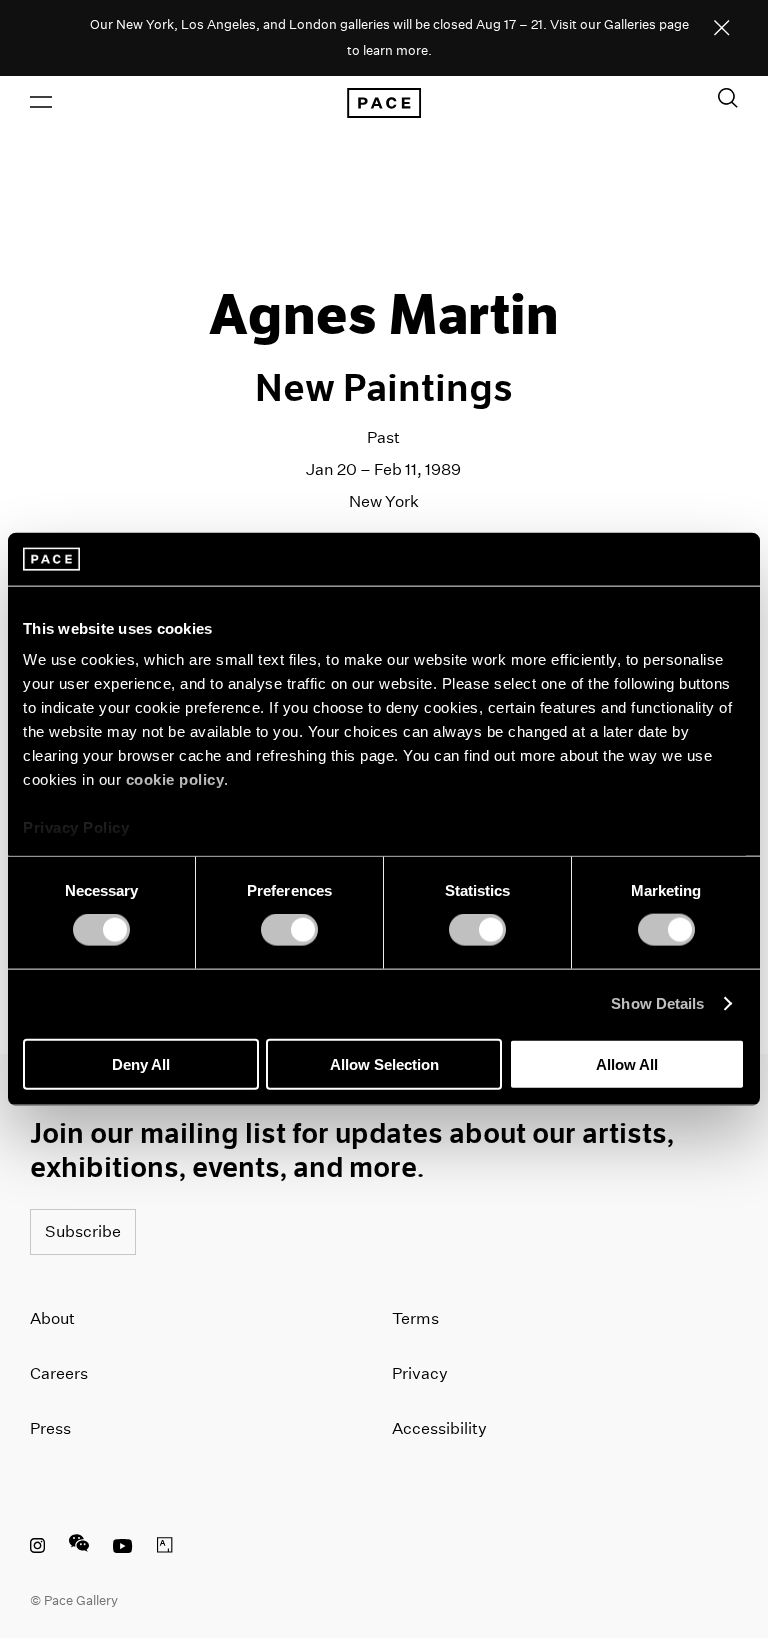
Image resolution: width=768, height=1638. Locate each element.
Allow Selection (384, 1063)
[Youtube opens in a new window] (123, 1548)
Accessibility (439, 1428)
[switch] (289, 930)
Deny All (141, 1063)
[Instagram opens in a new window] (37, 1548)
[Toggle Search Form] (728, 98)
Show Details (657, 1003)
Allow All (627, 1063)
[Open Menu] (41, 102)
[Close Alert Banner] (722, 29)
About (52, 1318)
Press (50, 1428)
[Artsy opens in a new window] (165, 1548)
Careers (59, 1373)
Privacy (420, 1373)
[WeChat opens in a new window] (79, 1548)
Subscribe (83, 1231)
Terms (415, 1318)
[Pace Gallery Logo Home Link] (384, 103)
